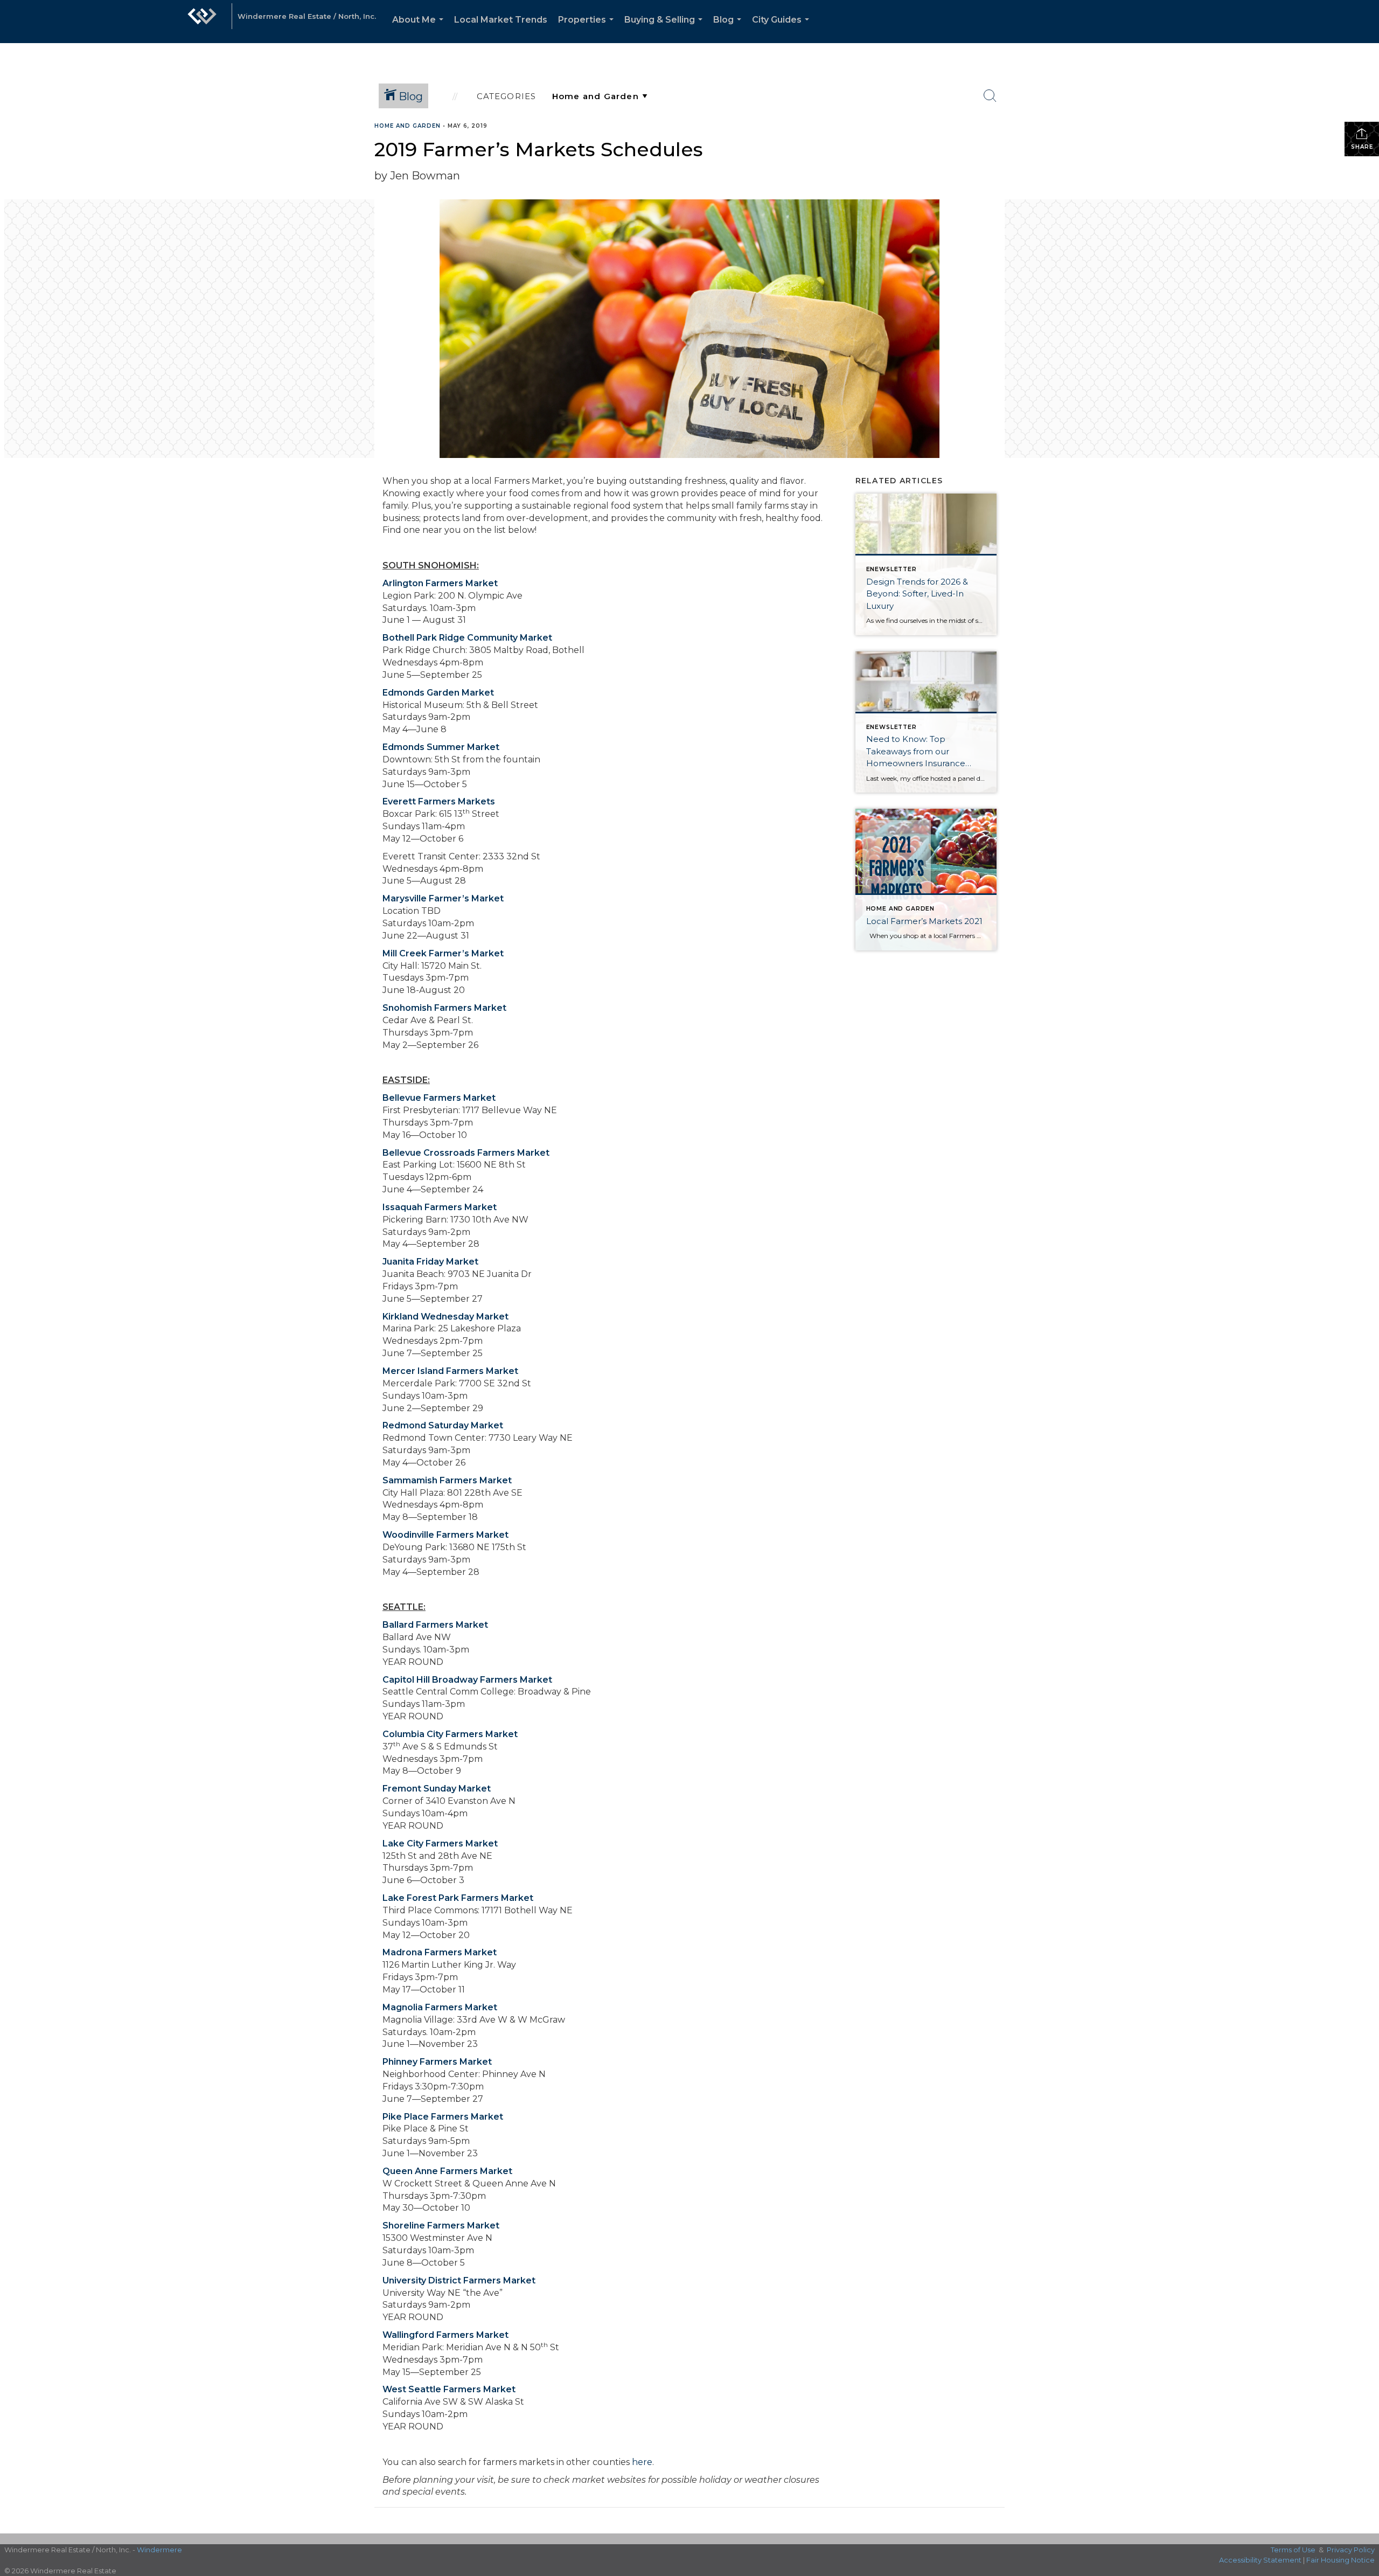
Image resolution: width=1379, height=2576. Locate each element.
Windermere (159, 2550)
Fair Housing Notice (1340, 2560)
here (642, 2462)
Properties (588, 29)
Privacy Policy (1351, 2550)
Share (1362, 147)
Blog (729, 29)
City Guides (783, 29)
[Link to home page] (202, 22)
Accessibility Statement (1260, 2560)
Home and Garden (408, 126)
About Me (420, 29)
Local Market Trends (501, 20)
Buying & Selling (666, 29)
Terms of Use (1293, 2550)
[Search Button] (990, 96)
